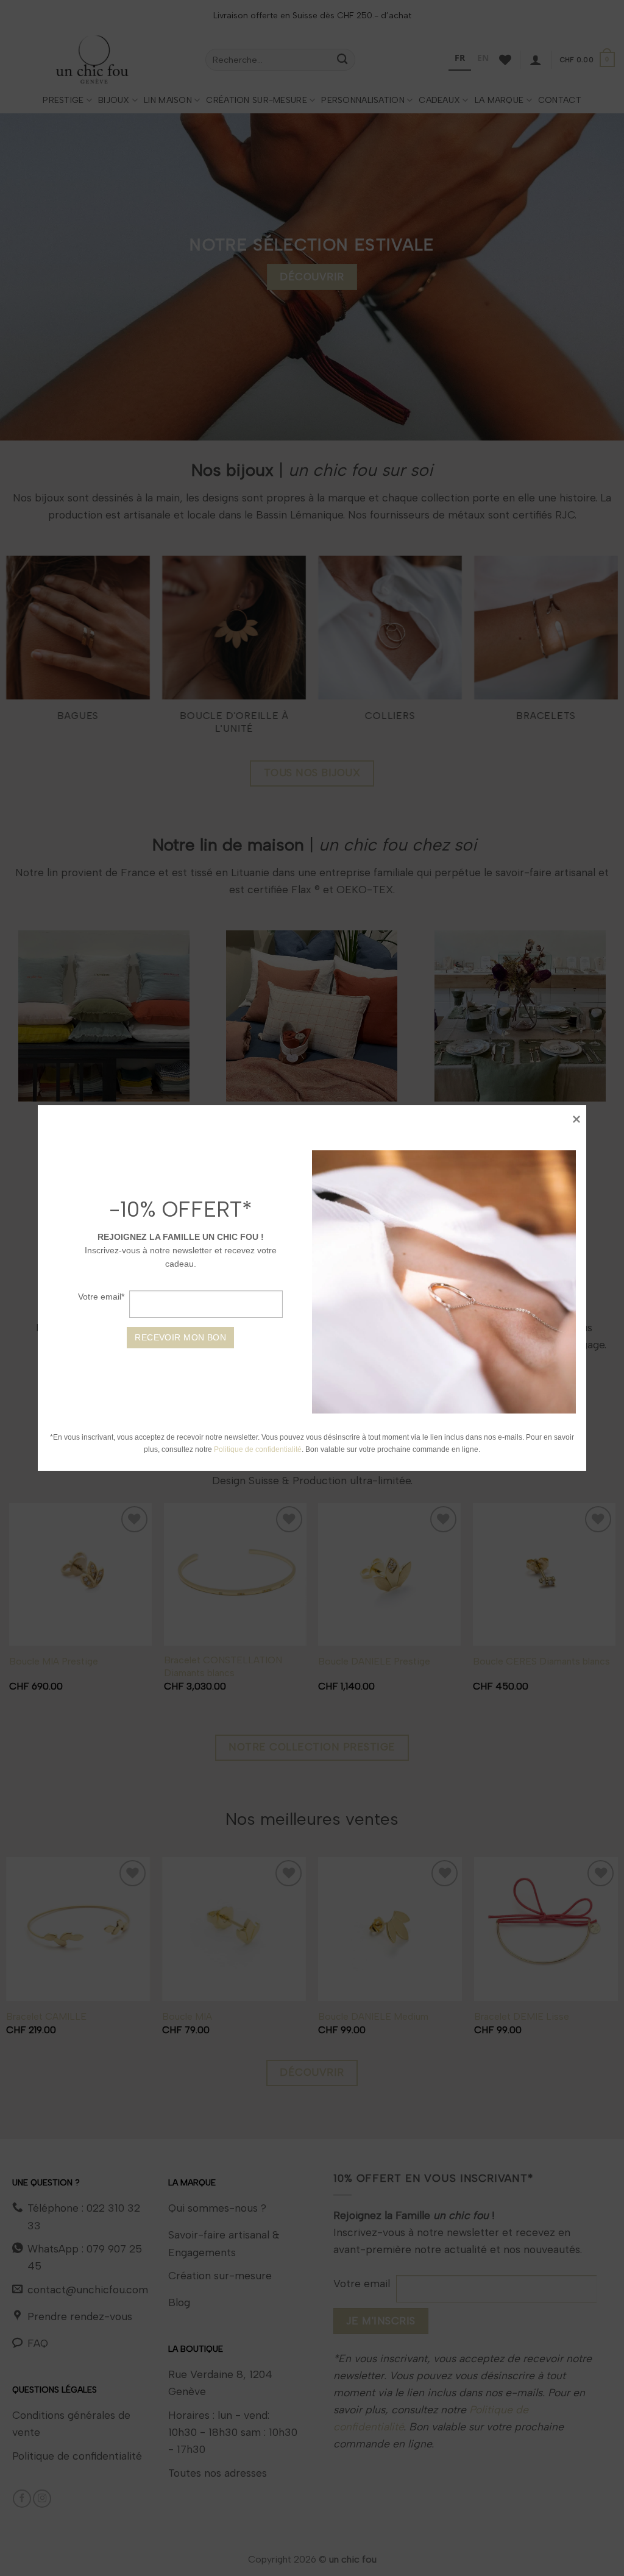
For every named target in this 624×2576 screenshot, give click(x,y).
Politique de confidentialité (258, 1449)
